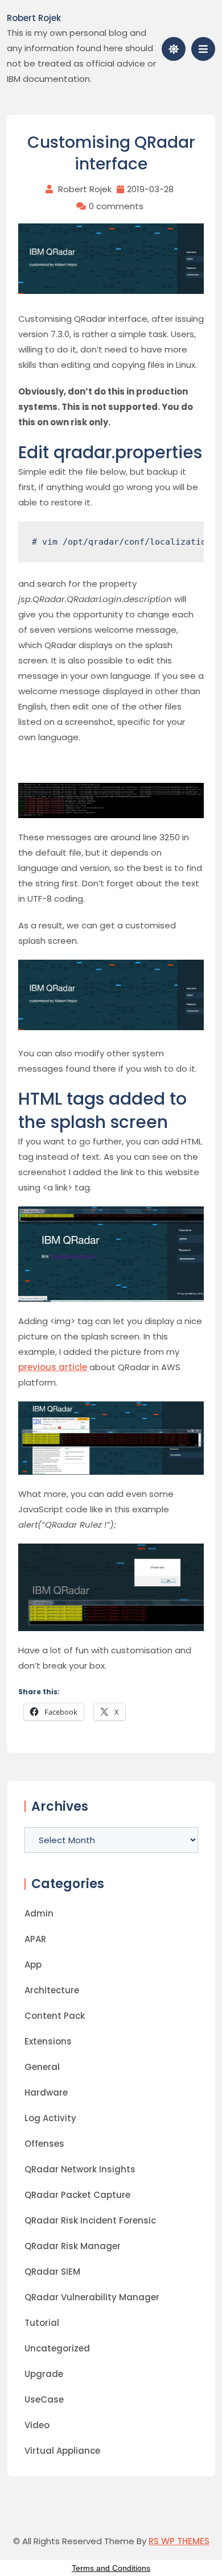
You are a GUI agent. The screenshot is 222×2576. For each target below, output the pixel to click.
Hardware (46, 2092)
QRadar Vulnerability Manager (92, 2297)
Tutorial (42, 2323)
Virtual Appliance (62, 2451)
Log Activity (50, 2118)
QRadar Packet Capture (77, 2195)
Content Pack (55, 2016)
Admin (39, 1913)
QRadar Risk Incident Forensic (90, 2220)
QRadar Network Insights (80, 2169)
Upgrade (44, 2374)
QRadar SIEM (52, 2272)
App (33, 1965)
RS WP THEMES (179, 2541)
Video (37, 2425)
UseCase (44, 2399)
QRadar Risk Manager (73, 2246)
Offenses (44, 2144)
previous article (53, 1367)
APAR (35, 1939)
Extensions (48, 2041)
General (42, 2067)
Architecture (52, 1990)
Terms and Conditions (111, 2568)
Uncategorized (57, 2348)
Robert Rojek (34, 18)
